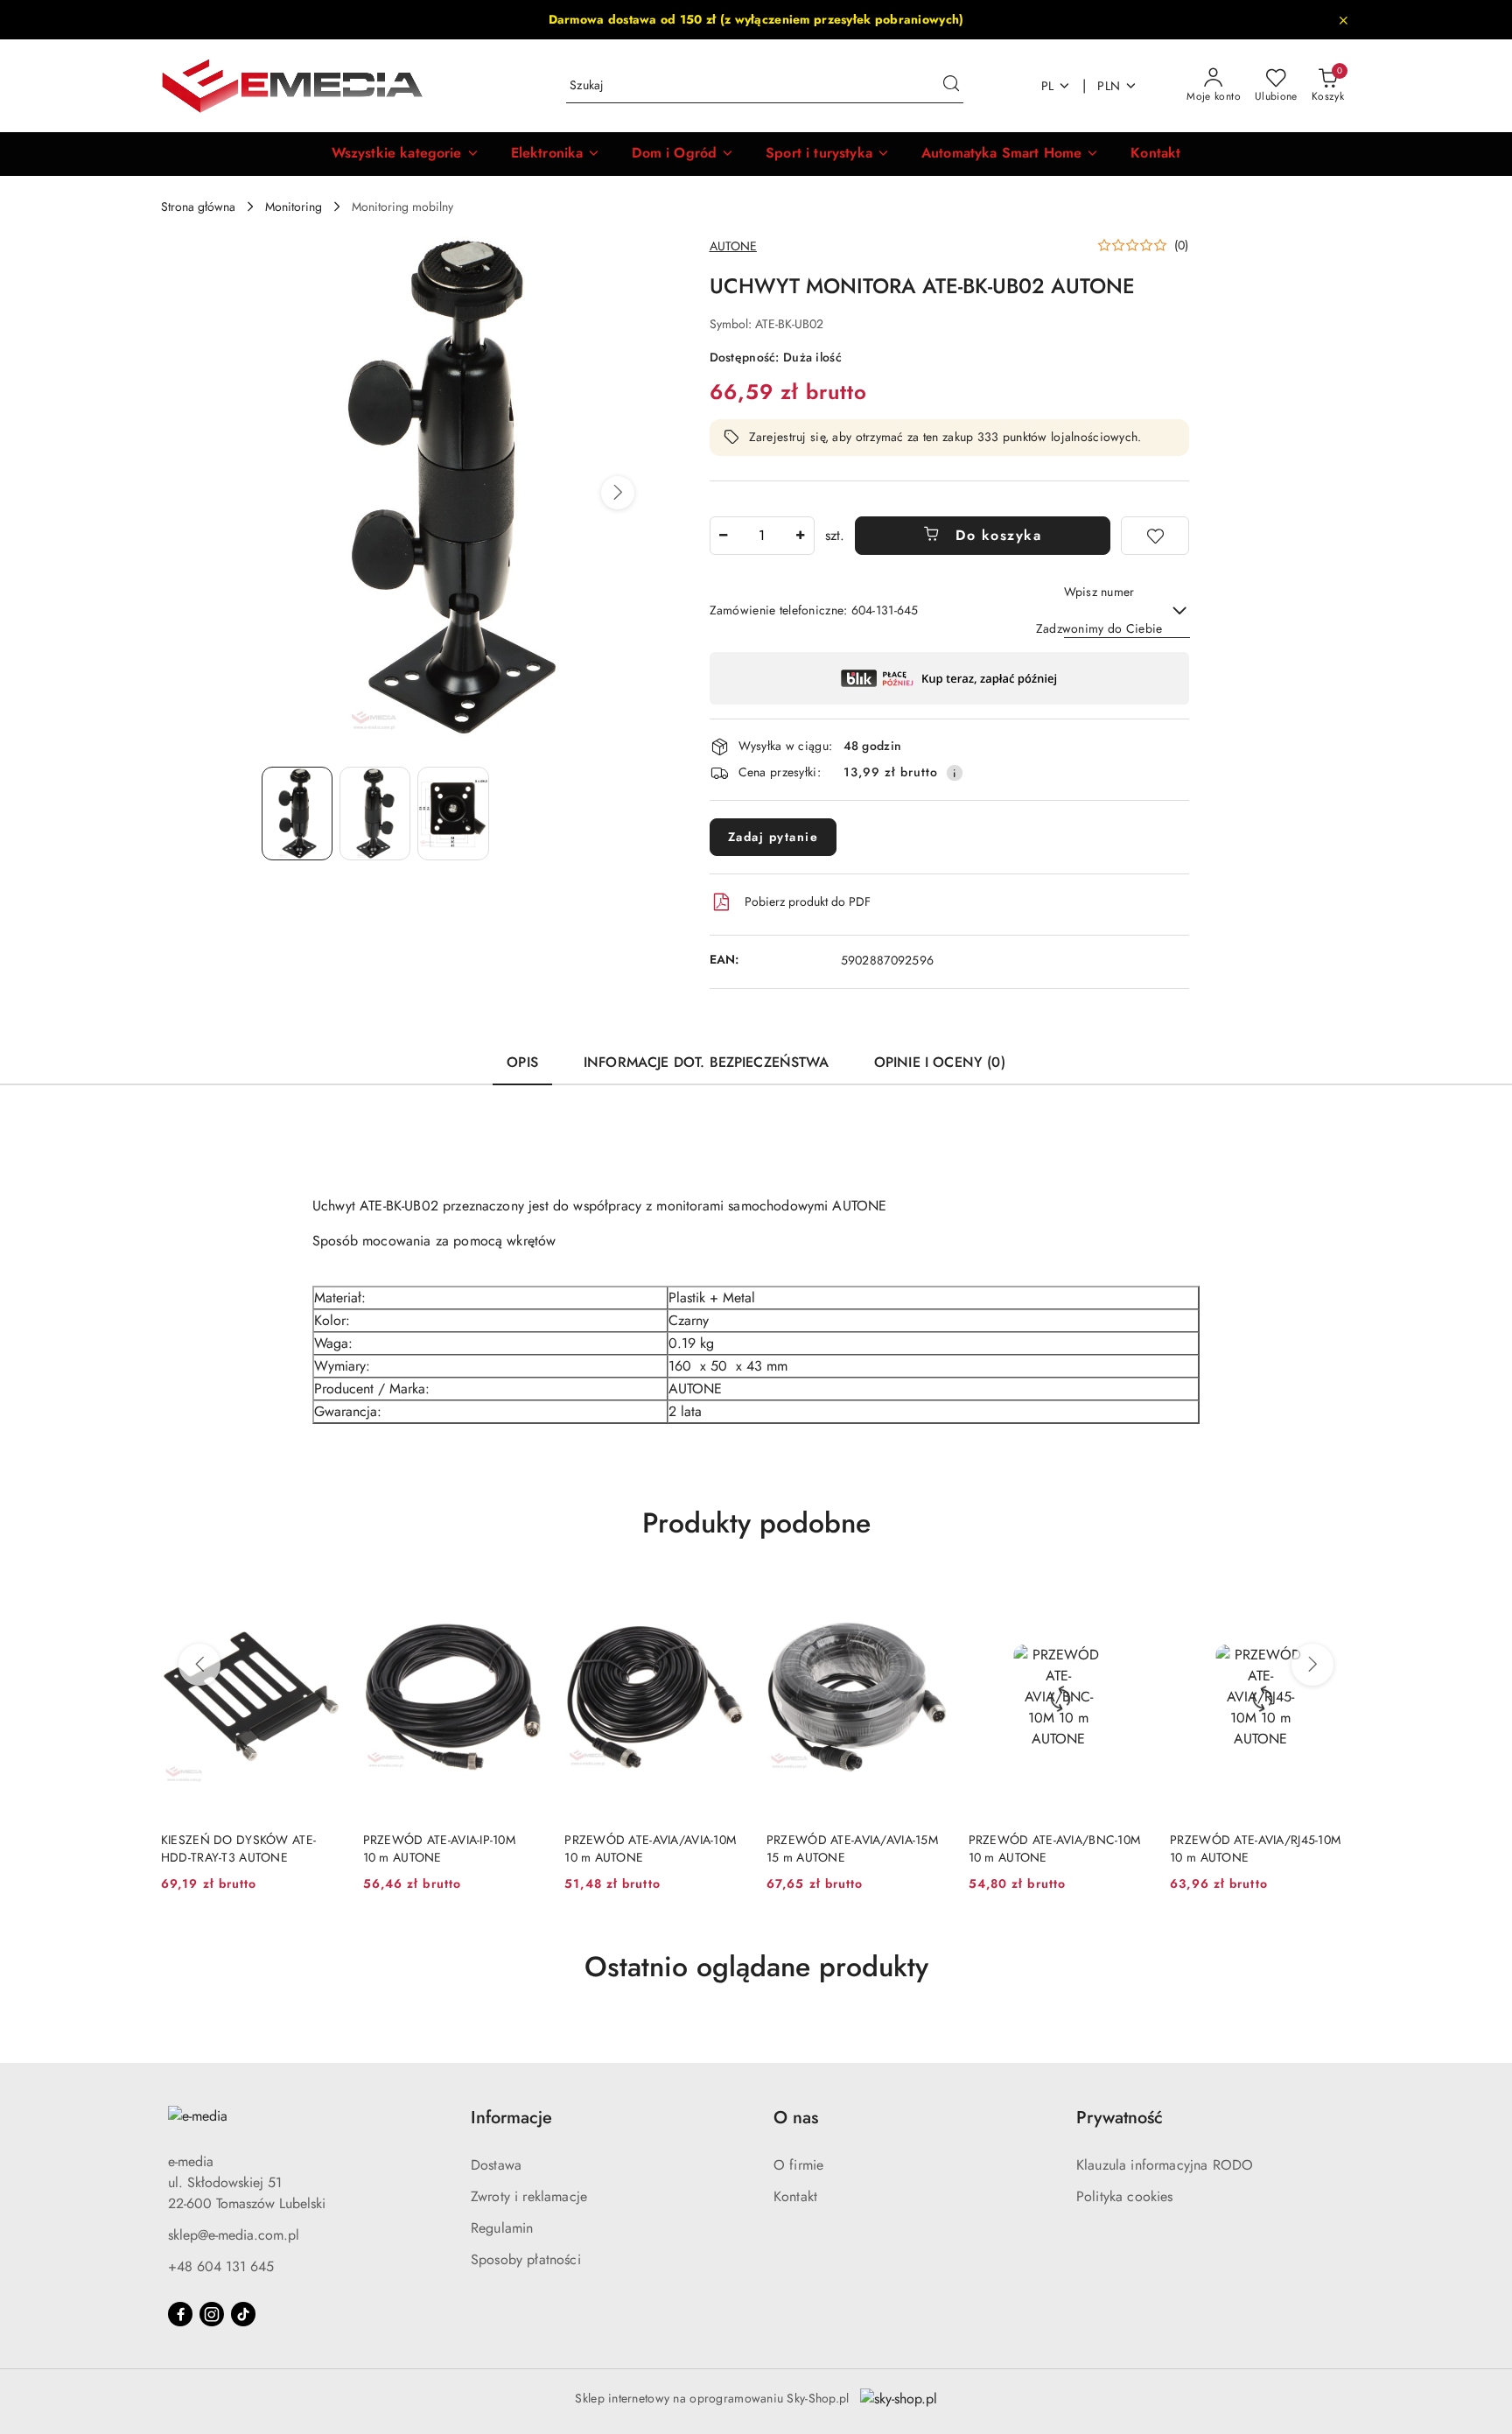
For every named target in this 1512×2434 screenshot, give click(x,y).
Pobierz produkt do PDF (808, 901)
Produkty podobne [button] (756, 1523)
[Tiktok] (243, 2314)
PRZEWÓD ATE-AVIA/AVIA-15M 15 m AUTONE (852, 1848)
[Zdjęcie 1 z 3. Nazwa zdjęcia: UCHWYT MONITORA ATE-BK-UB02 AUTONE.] (297, 814)
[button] (406, 154)
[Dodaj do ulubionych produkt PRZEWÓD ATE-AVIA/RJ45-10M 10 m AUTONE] (1331, 1596)
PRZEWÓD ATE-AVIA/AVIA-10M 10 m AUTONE (650, 1848)
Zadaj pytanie (773, 837)
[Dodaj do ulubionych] (1155, 536)
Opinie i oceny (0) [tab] (940, 1062)
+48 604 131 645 (221, 2266)
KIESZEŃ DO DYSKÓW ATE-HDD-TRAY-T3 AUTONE (238, 1848)
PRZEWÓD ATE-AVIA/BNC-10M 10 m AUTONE (1055, 1848)
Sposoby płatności (526, 2259)
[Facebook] (180, 2314)
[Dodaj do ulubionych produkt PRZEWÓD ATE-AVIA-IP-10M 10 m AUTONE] (523, 1596)
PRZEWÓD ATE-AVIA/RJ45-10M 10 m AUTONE (1255, 1848)
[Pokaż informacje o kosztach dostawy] (955, 773)
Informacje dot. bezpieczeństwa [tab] (706, 1062)
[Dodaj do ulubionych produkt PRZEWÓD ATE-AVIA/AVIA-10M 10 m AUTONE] (725, 1596)
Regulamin (502, 2228)
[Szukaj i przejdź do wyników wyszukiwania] (951, 86)
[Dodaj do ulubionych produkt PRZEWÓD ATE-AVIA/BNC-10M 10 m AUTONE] (1129, 1596)
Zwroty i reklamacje (529, 2196)
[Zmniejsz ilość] (724, 536)
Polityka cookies (1125, 2196)
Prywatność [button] (1120, 2118)
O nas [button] (796, 2118)
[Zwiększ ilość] (801, 536)
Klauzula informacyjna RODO (1165, 2165)
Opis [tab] (522, 1062)
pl (1048, 86)
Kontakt (795, 2196)
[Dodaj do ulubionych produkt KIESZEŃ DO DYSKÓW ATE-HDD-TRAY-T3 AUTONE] (322, 1596)
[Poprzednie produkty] (199, 1665)
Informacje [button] (511, 2118)
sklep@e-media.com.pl (234, 2235)
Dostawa (496, 2165)
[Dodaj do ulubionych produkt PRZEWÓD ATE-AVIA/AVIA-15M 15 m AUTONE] (927, 1596)
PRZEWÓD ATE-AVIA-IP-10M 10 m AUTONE (439, 1848)
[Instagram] (212, 2314)
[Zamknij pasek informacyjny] (1343, 20)
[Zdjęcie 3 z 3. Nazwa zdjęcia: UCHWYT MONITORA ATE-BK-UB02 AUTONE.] (453, 814)
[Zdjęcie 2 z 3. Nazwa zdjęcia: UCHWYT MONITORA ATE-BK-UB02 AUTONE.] (375, 814)
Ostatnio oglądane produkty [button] (756, 1967)
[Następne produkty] (1312, 1665)
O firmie (798, 2165)
